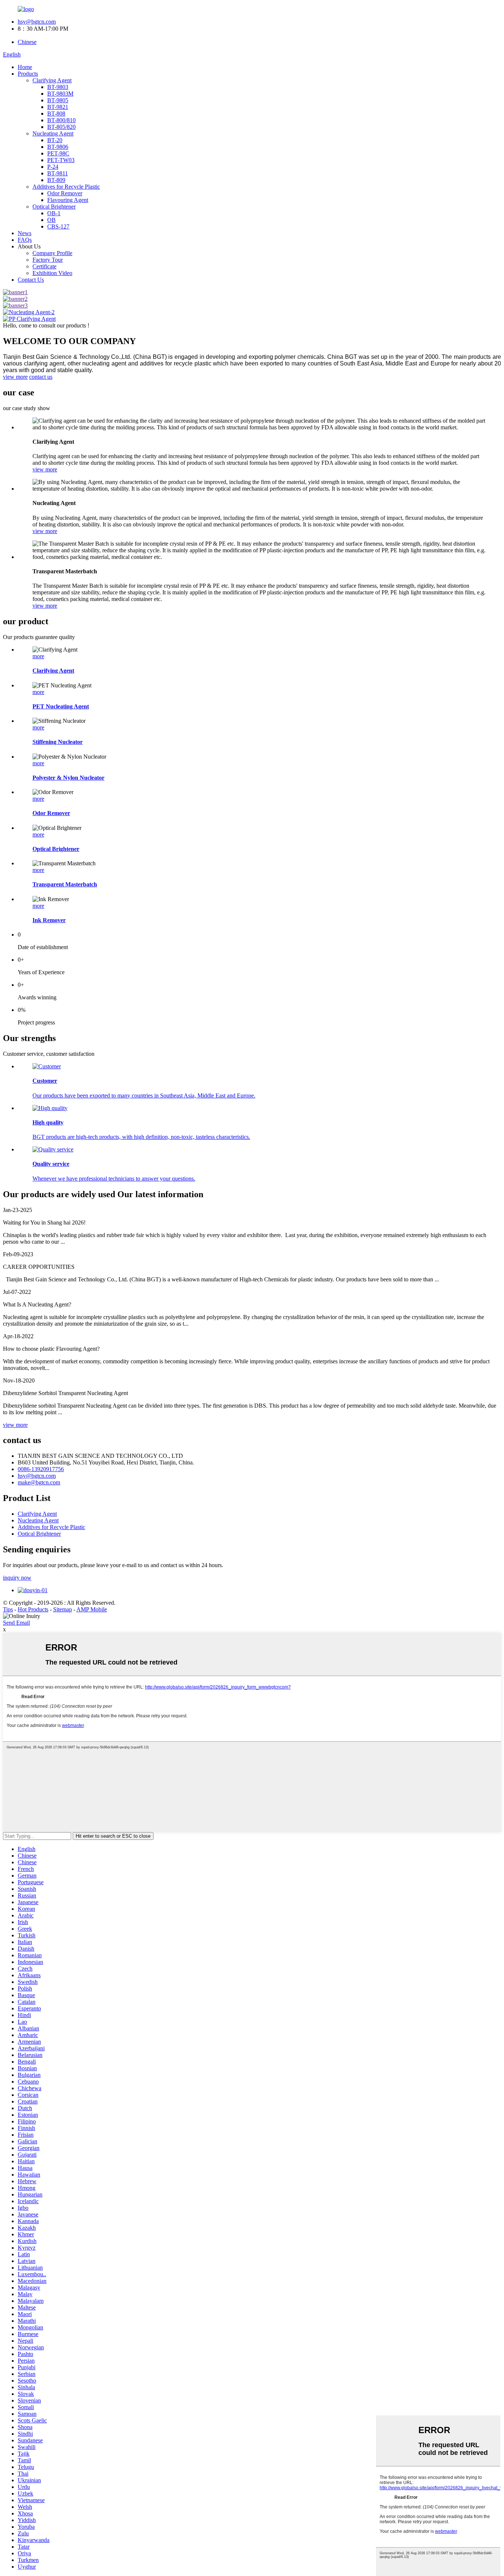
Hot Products (33, 1609)
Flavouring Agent (68, 200)
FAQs (25, 240)
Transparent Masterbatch (65, 884)
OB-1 (54, 213)
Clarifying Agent (52, 80)
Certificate (44, 266)
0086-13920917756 (41, 1469)
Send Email (16, 1623)
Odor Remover (65, 193)
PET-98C (58, 153)
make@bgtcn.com (39, 1482)
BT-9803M (60, 94)
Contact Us (31, 280)
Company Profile (52, 253)
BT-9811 (58, 173)
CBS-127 (58, 226)
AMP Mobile (92, 1609)
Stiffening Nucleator (58, 742)
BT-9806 (58, 147)
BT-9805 (58, 100)
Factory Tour (48, 260)
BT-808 (56, 114)
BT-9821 (58, 107)
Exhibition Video (52, 273)
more (38, 656)
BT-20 (55, 140)
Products (28, 74)
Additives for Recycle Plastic (66, 187)
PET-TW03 (61, 160)
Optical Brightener (54, 207)
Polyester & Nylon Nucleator (68, 778)
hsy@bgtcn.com (37, 22)
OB (51, 220)
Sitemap (63, 1609)
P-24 (53, 167)
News (25, 233)
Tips (8, 1609)
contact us (41, 377)
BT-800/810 (61, 120)
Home (25, 67)
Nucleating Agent (53, 133)
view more (15, 377)
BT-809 (56, 180)
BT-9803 (58, 87)
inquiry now (17, 1578)
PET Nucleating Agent (61, 706)
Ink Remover (49, 920)
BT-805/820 (61, 127)
